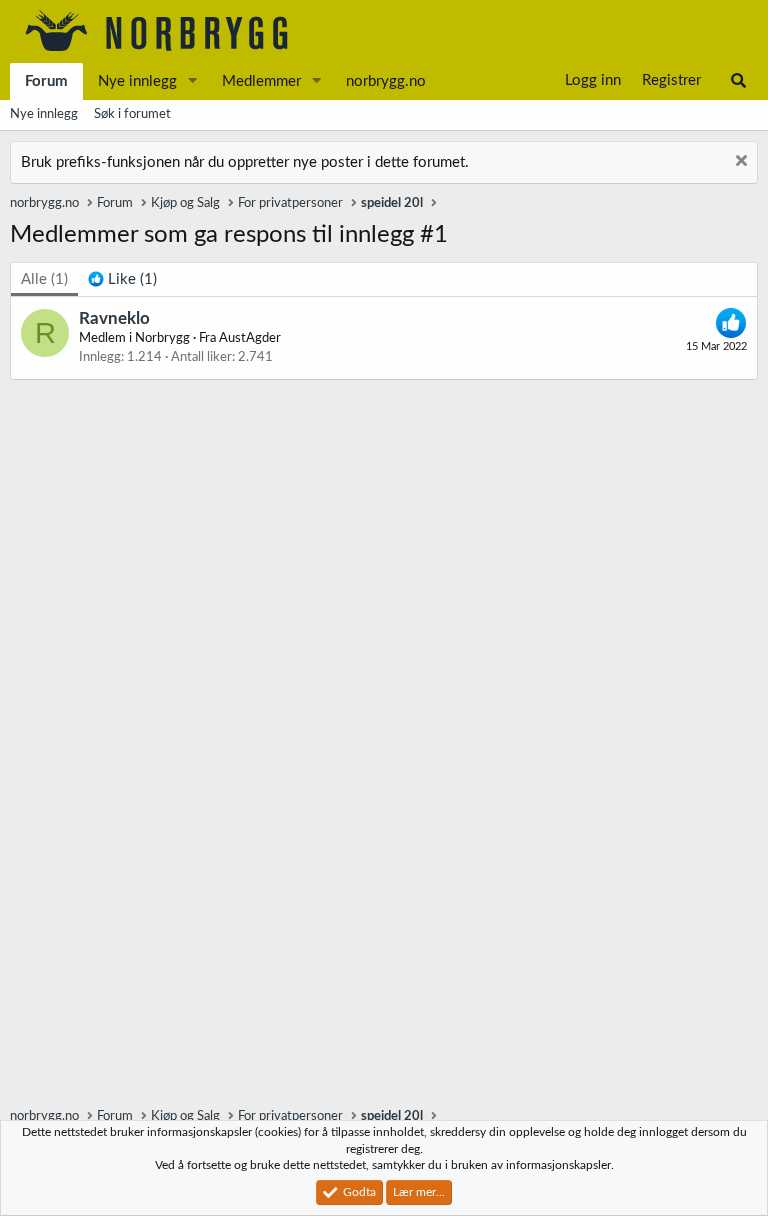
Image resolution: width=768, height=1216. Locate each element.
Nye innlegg (137, 81)
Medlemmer (261, 81)
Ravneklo (114, 318)
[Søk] (738, 81)
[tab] (122, 279)
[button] (193, 81)
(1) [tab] (44, 279)
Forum (46, 81)
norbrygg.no (386, 81)
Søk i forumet (132, 114)
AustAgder (250, 338)
